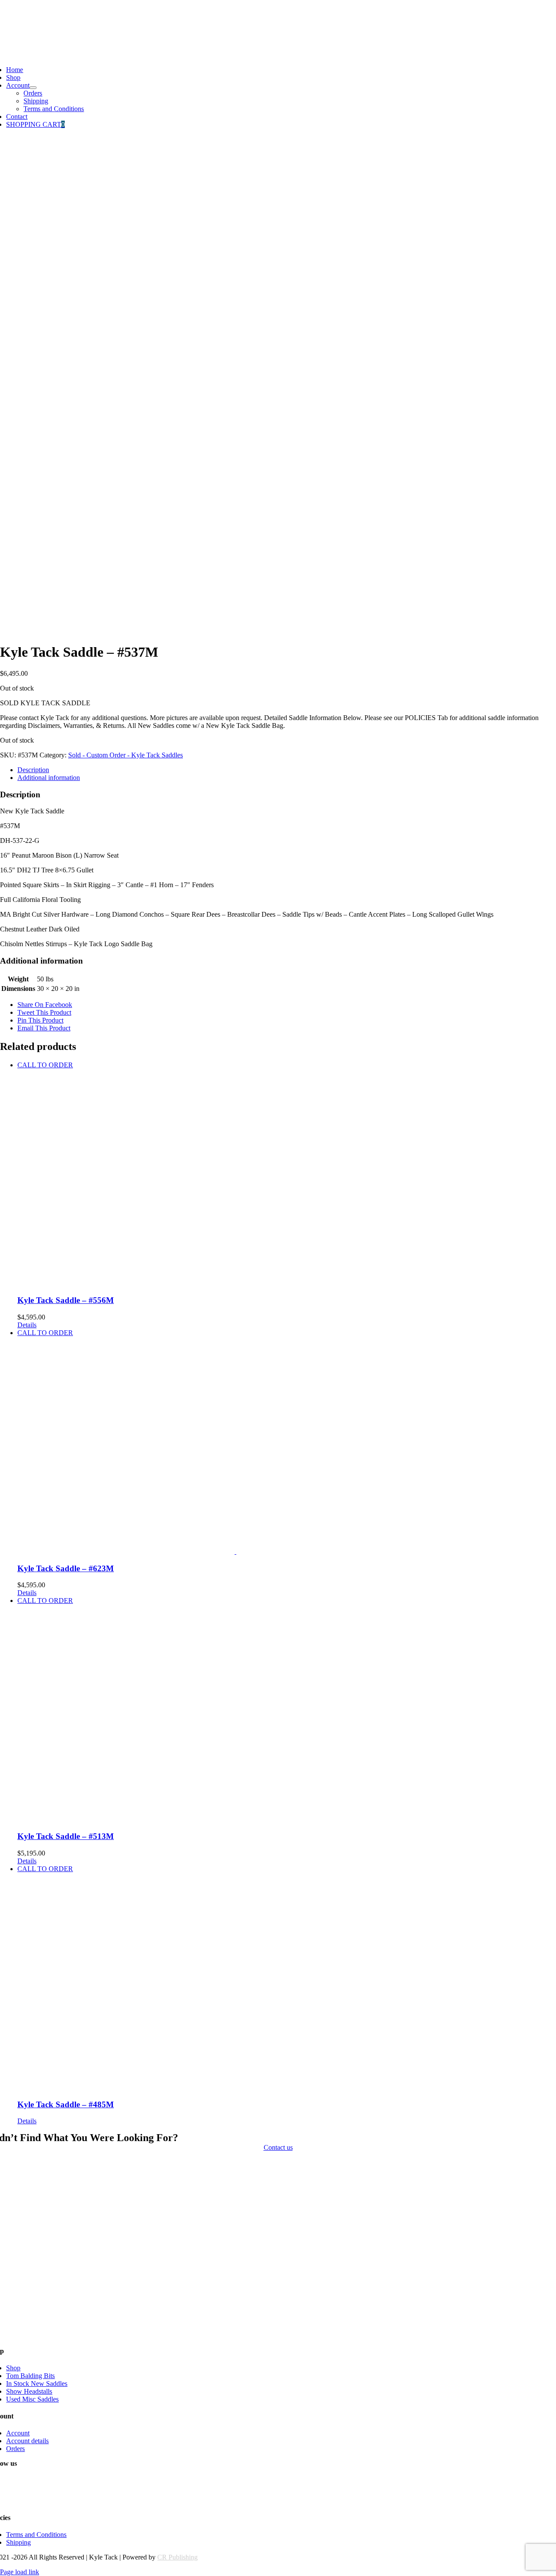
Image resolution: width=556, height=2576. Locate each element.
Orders (15, 2449)
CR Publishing (177, 2557)
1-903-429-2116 (22, 11)
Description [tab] (33, 770)
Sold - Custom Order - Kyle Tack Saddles (126, 755)
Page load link (20, 2572)
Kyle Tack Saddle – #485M (66, 2104)
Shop (13, 2368)
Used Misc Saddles (32, 2399)
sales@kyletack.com (28, 25)
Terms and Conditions (36, 2535)
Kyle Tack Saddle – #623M (66, 1568)
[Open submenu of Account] (33, 88)
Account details (27, 2441)
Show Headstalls (29, 2391)
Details (27, 1325)
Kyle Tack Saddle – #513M (66, 1836)
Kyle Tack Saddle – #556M (66, 1300)
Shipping (18, 2542)
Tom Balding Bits (30, 2376)
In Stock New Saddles (37, 2384)
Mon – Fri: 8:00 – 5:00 (31, 40)
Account (18, 2433)
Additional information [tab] (49, 778)
